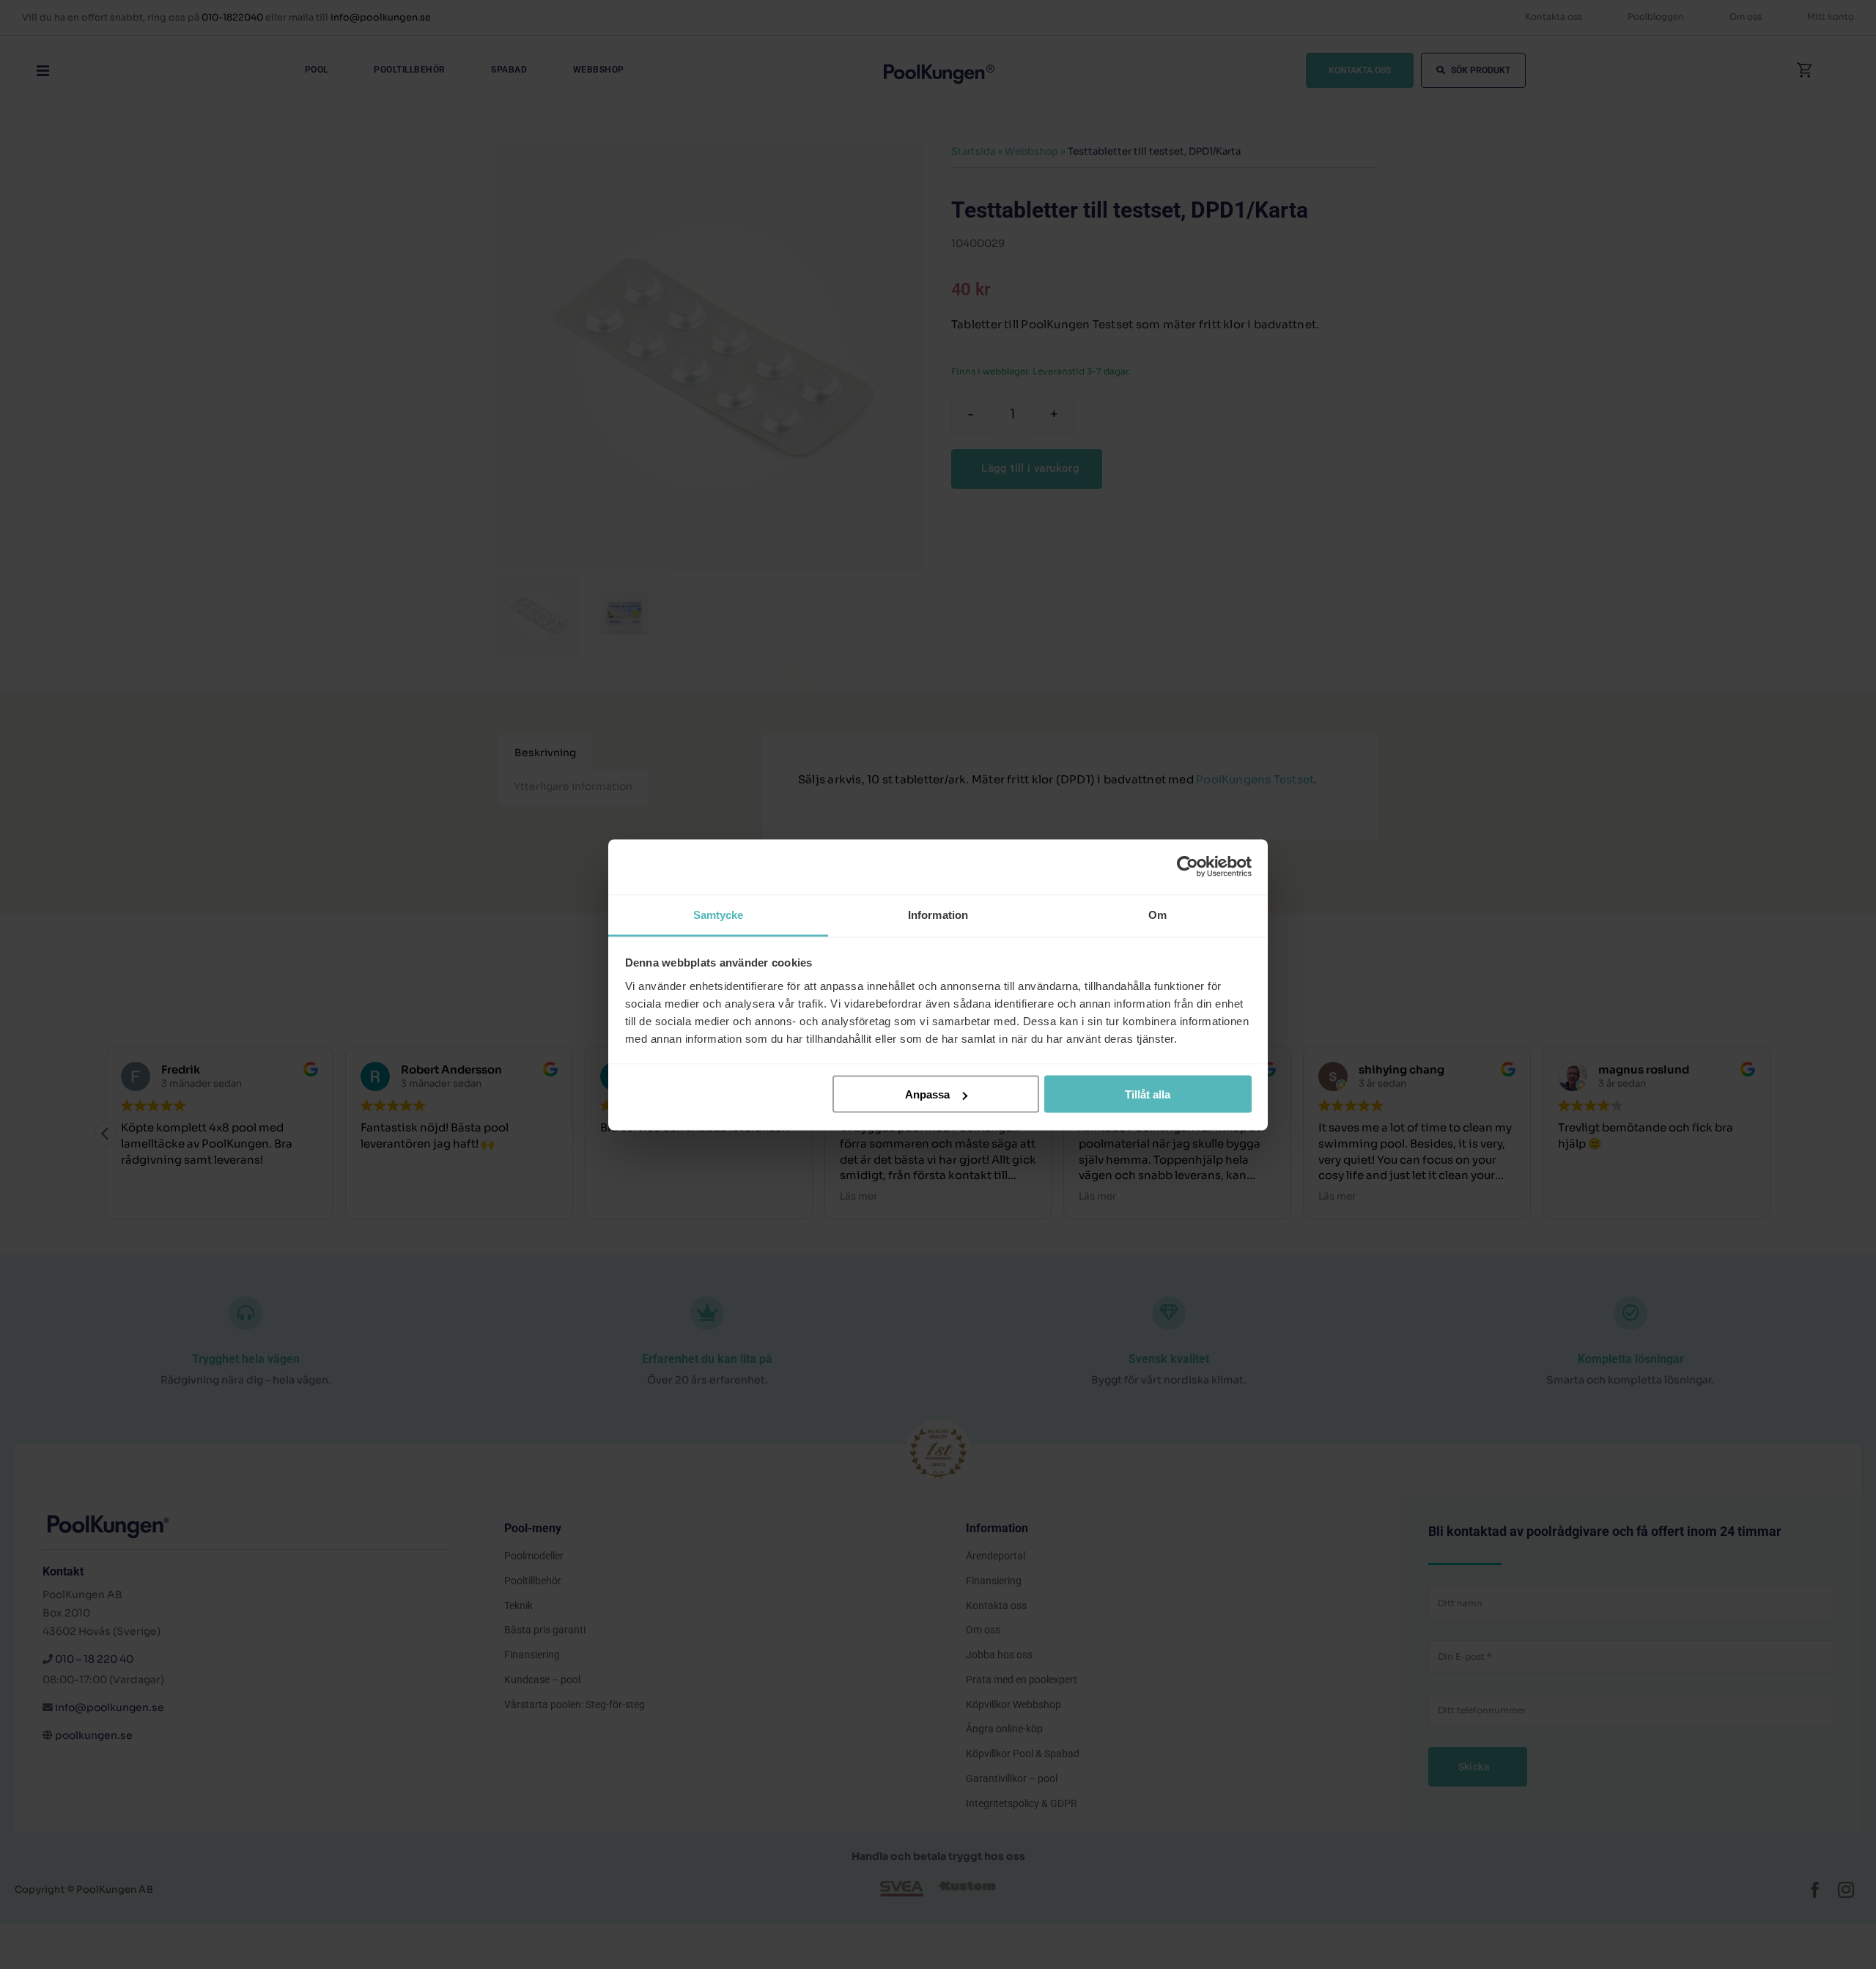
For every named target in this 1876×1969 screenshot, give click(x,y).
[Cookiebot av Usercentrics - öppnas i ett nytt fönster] (1188, 867)
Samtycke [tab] (719, 914)
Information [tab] (938, 914)
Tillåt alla (1148, 1094)
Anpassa (927, 1094)
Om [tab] (1157, 914)
